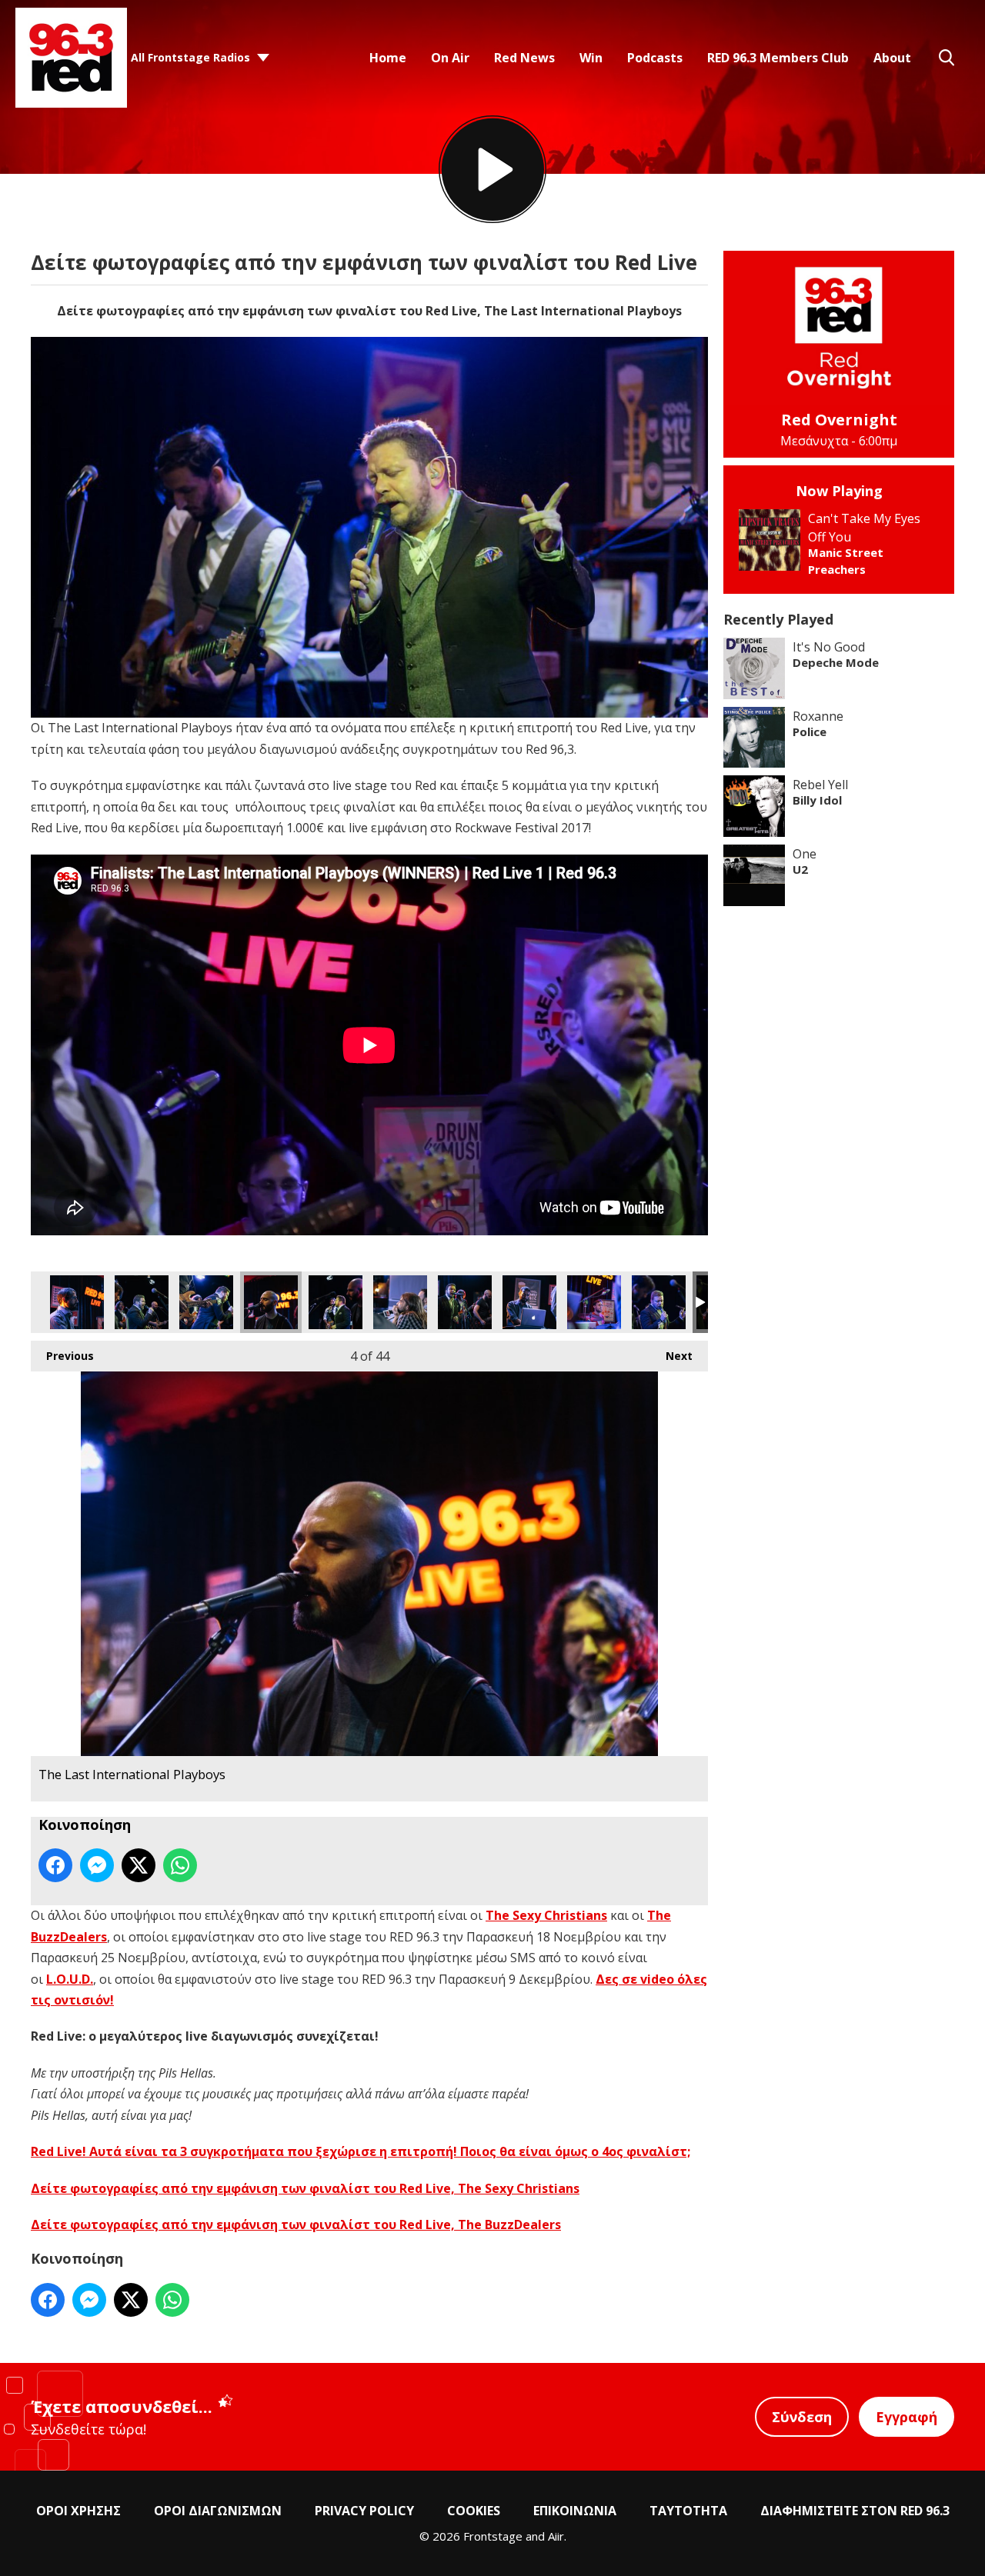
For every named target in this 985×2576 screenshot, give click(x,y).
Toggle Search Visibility (947, 58)
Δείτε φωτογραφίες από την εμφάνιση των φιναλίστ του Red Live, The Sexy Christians (305, 2188)
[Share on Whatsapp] (180, 1865)
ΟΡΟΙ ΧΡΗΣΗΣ (78, 2511)
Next (671, 1356)
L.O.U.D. (70, 1979)
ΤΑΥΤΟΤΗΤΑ (688, 2511)
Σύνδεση (802, 2417)
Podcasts (655, 58)
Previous (62, 1356)
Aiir (556, 2536)
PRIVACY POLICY (364, 2511)
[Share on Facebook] (55, 1865)
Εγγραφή (907, 2417)
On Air (450, 58)
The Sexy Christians (546, 1915)
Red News (524, 58)
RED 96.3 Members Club (778, 58)
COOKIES (474, 2511)
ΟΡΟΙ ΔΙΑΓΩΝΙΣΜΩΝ (218, 2511)
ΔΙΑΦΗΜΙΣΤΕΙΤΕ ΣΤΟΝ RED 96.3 (855, 2511)
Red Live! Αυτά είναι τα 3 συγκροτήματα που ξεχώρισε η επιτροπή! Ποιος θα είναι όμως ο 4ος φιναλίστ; (361, 2151)
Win (591, 58)
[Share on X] (139, 1865)
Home (388, 58)
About (892, 58)
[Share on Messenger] (97, 1865)
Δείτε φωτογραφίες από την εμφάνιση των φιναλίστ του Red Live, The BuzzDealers (296, 2224)
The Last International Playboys (77, 1302)
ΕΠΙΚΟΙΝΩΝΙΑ (575, 2511)
